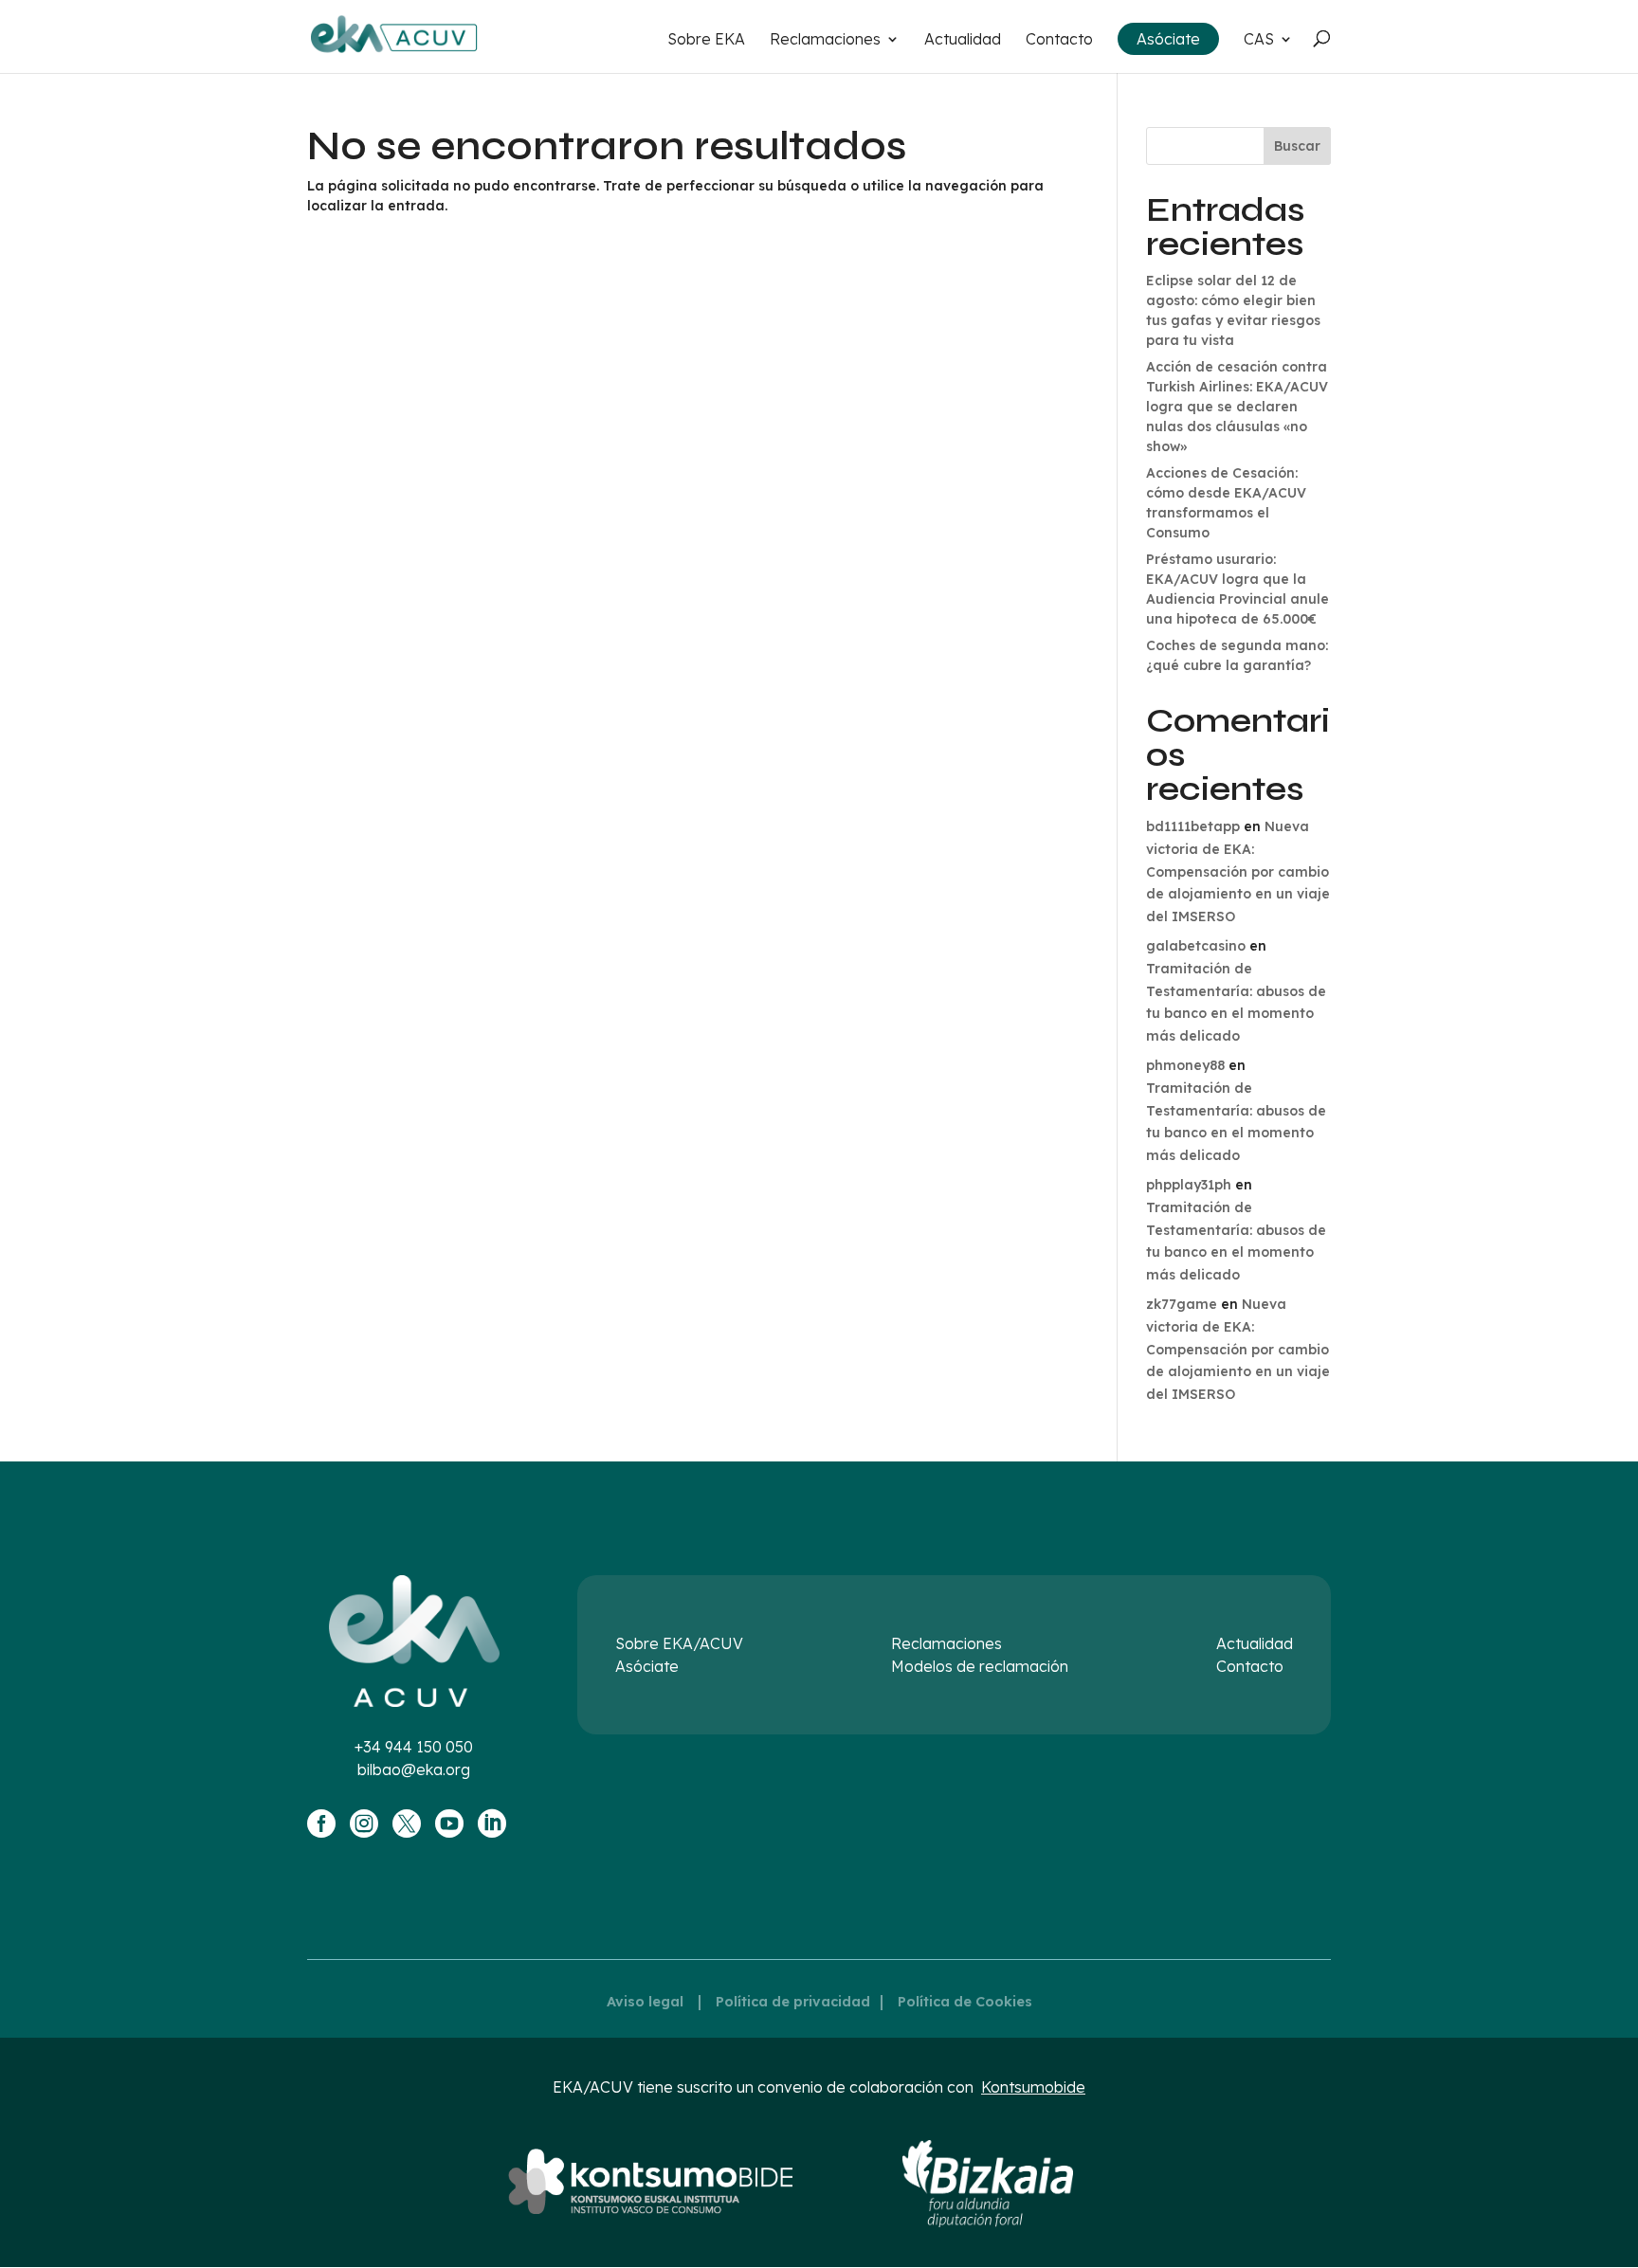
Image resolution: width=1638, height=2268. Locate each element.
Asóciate (1168, 39)
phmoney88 (1185, 1065)
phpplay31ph (1189, 1185)
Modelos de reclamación (980, 1666)
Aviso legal (645, 2002)
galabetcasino (1196, 946)
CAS (1259, 40)
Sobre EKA (706, 40)
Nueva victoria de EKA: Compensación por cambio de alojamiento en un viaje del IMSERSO (1238, 871)
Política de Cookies (965, 2002)
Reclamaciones (825, 40)
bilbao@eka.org (414, 1769)
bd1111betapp (1193, 826)
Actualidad (963, 40)
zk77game (1182, 1304)
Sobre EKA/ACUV (679, 1643)
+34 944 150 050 (414, 1747)
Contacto (1059, 40)
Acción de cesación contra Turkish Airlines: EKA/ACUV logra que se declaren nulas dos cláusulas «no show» (1237, 407)
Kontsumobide (1033, 2087)
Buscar (1297, 146)
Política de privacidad (793, 2002)
